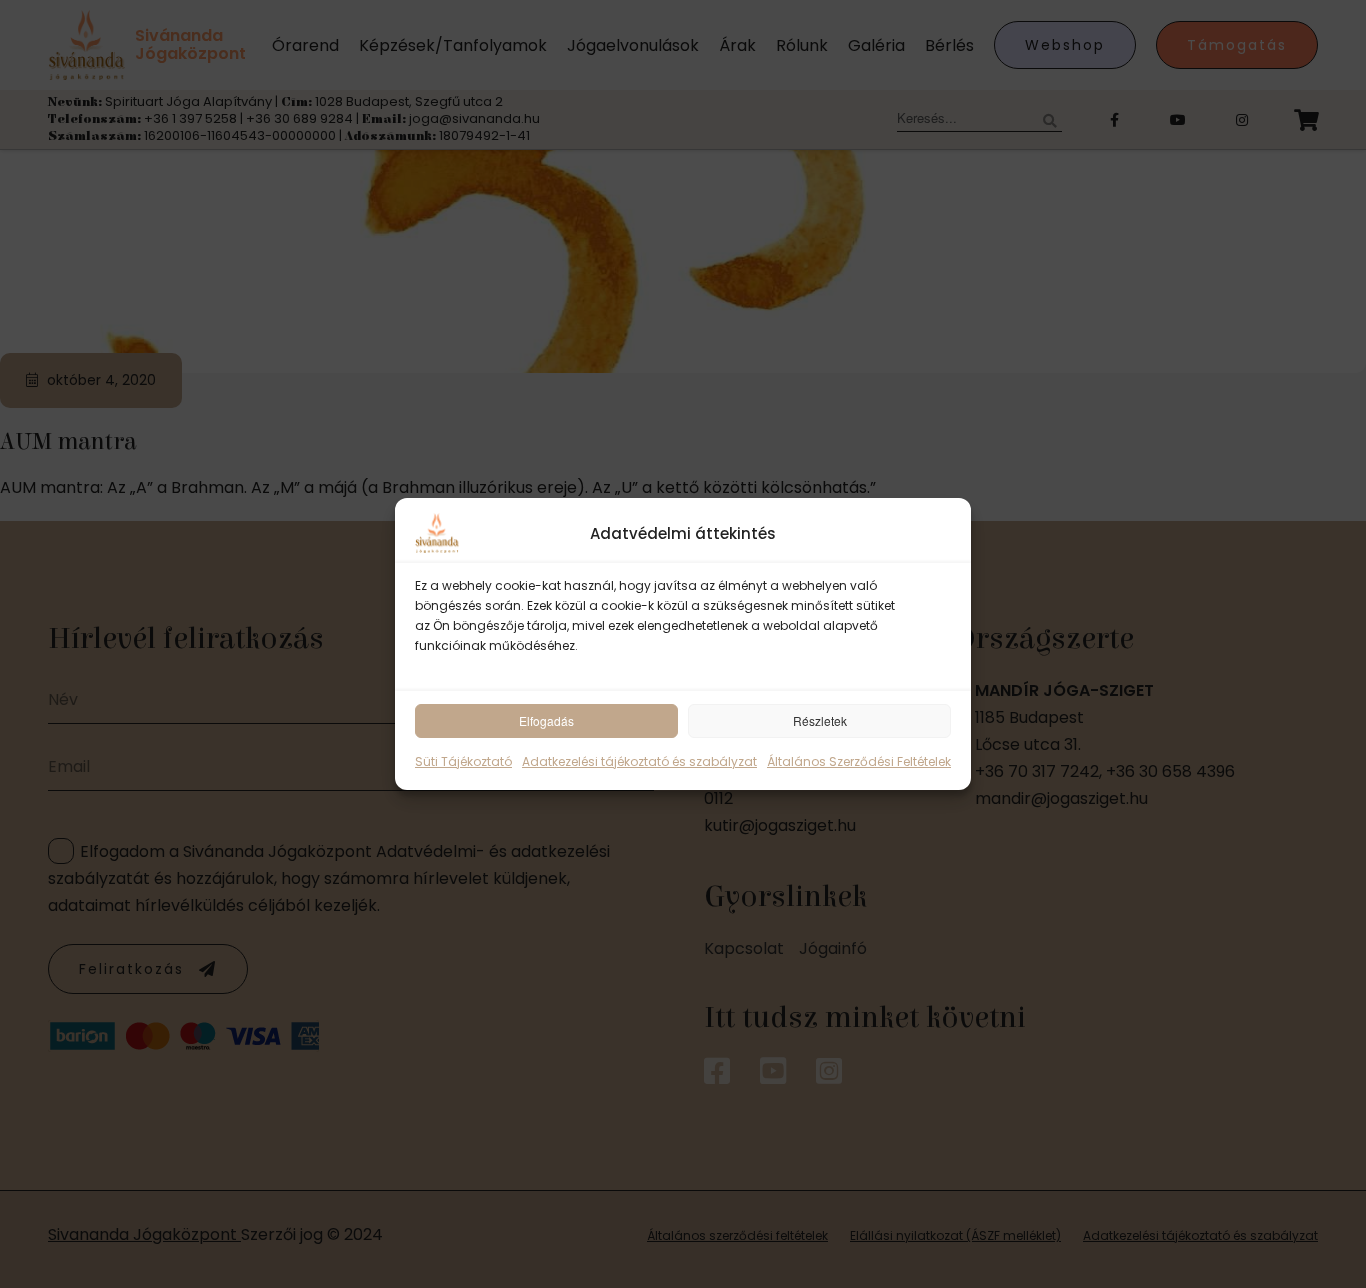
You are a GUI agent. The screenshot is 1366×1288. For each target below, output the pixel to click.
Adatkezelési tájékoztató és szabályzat (639, 761)
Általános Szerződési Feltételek (859, 761)
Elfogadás (546, 720)
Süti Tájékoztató (463, 761)
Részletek (820, 720)
